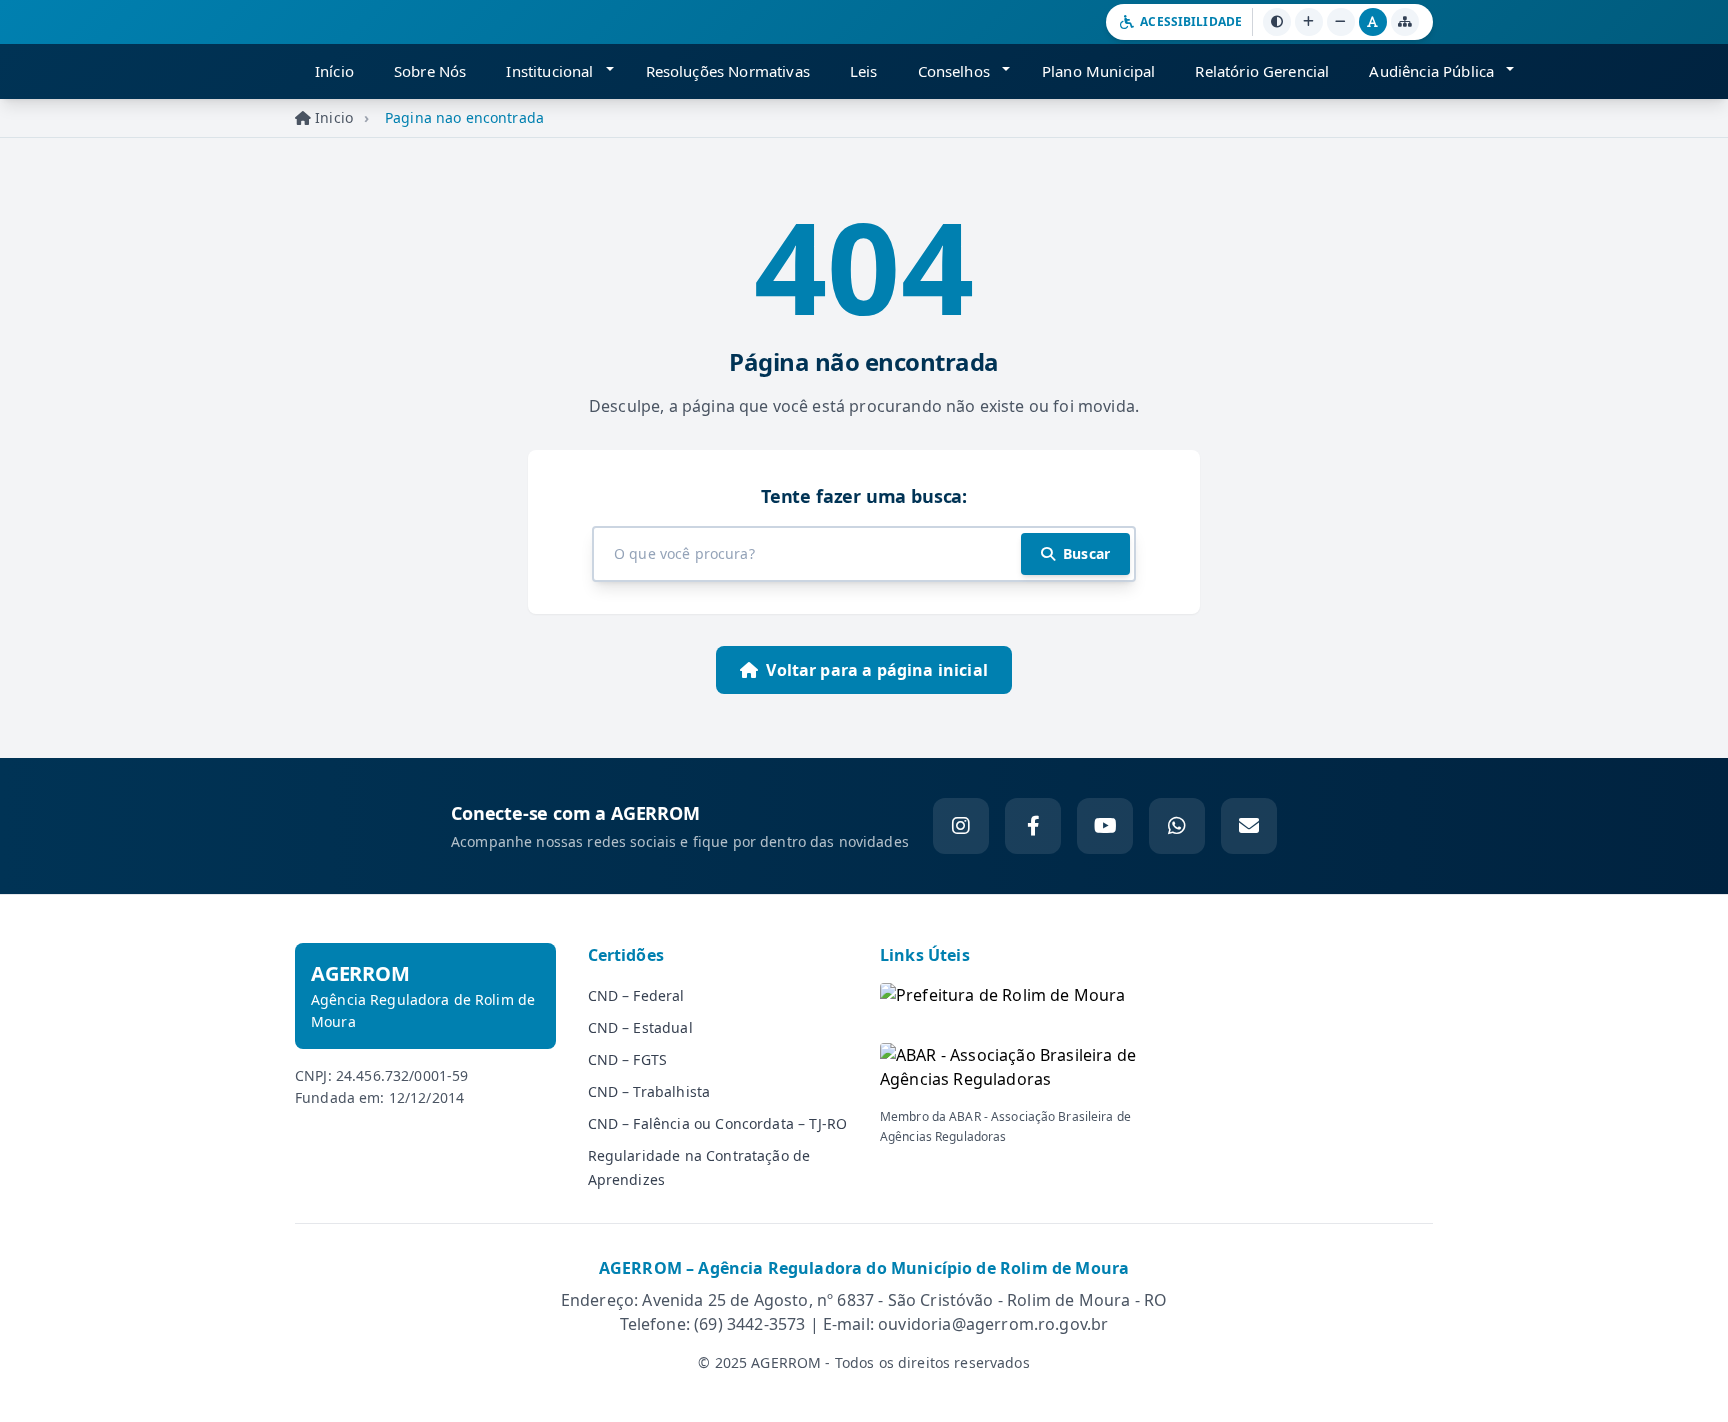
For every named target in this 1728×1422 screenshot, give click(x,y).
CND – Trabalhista (649, 1091)
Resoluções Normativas (728, 71)
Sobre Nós (430, 71)
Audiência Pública (1431, 71)
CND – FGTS (628, 1059)
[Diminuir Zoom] (1341, 22)
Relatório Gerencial (1262, 71)
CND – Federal (636, 995)
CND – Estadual (640, 1027)
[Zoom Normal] (1373, 22)
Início (334, 71)
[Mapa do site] (1405, 22)
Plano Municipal (1098, 71)
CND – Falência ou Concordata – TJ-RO (718, 1123)
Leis (864, 71)
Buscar (1086, 553)
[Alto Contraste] (1277, 22)
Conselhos (954, 71)
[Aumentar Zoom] (1309, 22)
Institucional (549, 71)
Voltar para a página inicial (876, 670)
